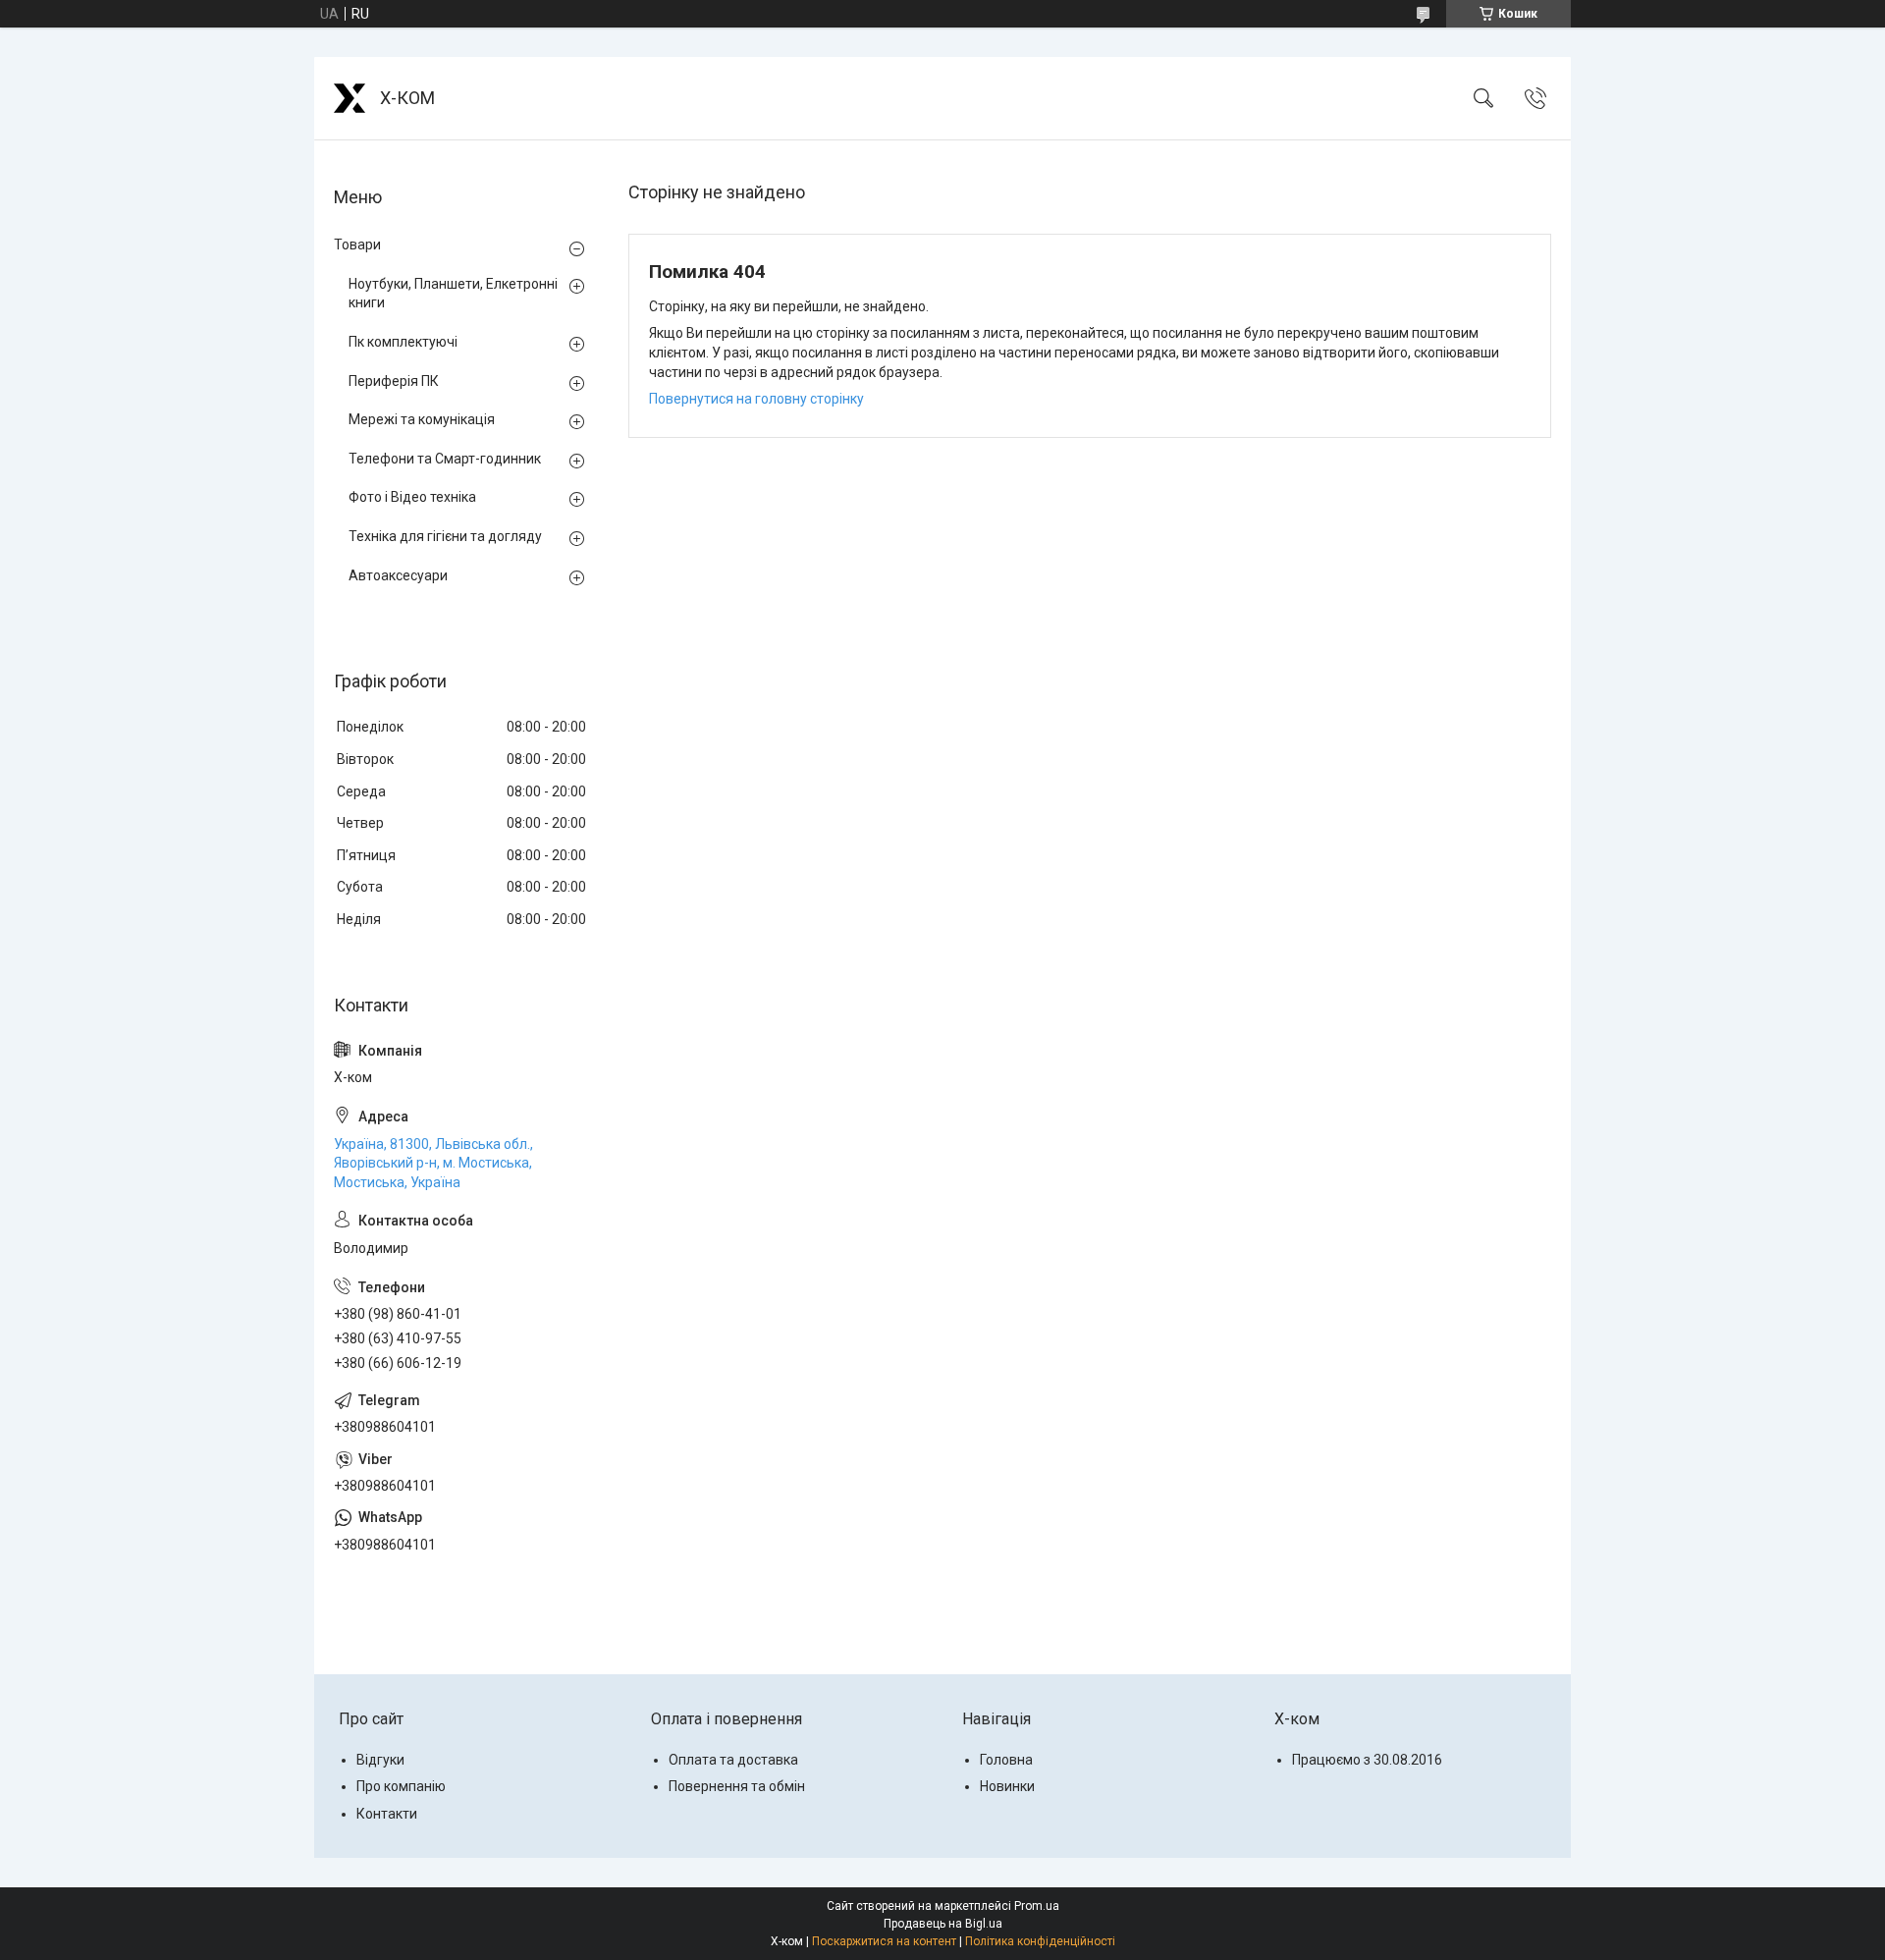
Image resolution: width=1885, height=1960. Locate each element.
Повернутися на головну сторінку (756, 399)
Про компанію (401, 1786)
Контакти (387, 1814)
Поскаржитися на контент (884, 1941)
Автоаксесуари (398, 575)
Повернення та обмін (737, 1786)
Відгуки (380, 1760)
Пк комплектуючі (403, 342)
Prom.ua (1037, 1906)
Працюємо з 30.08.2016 (1367, 1760)
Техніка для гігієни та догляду (445, 536)
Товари (357, 245)
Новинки (1007, 1786)
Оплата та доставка (733, 1760)
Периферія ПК (394, 381)
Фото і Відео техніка (412, 497)
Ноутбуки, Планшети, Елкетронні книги (453, 294)
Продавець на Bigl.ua (943, 1924)
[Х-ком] (350, 98)
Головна (1006, 1760)
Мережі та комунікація (422, 419)
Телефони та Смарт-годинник (445, 459)
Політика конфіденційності (1040, 1941)
